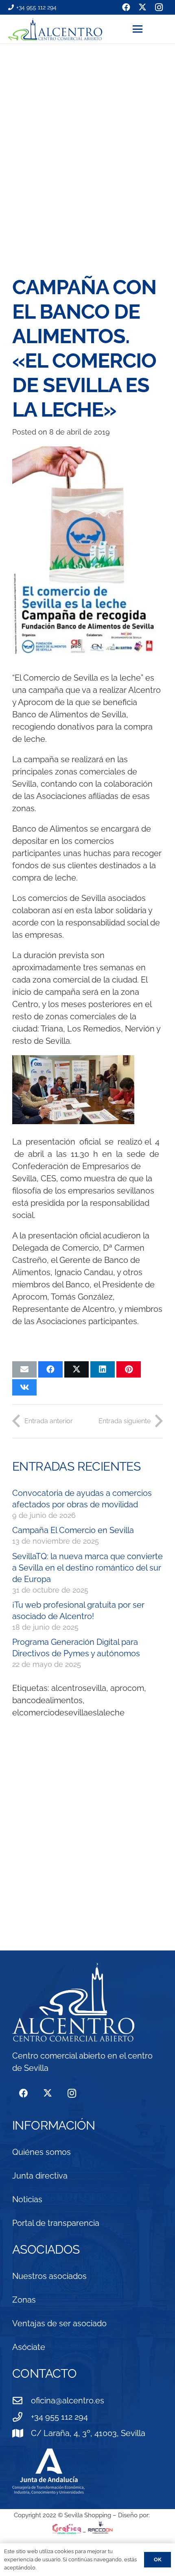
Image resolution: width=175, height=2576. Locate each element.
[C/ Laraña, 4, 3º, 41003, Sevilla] (22, 2433)
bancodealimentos (47, 1700)
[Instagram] (72, 2093)
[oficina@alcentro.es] (22, 2401)
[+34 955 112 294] (22, 2417)
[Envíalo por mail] (24, 1369)
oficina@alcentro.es (68, 2401)
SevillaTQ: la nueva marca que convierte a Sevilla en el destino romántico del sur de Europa (87, 1568)
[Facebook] (23, 2093)
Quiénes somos (42, 2152)
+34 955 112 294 (59, 2417)
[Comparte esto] (50, 1369)
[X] (47, 2093)
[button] (150, 29)
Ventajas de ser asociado (59, 2323)
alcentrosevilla (79, 1688)
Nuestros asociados (49, 2276)
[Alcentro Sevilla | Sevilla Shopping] (55, 29)
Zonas (24, 2300)
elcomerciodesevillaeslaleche (68, 1713)
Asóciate (29, 2347)
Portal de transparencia (56, 2223)
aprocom (127, 1688)
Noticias (27, 2199)
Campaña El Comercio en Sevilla (73, 1530)
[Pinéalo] (129, 1369)
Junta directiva (40, 2176)
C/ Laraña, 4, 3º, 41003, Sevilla (88, 2433)
